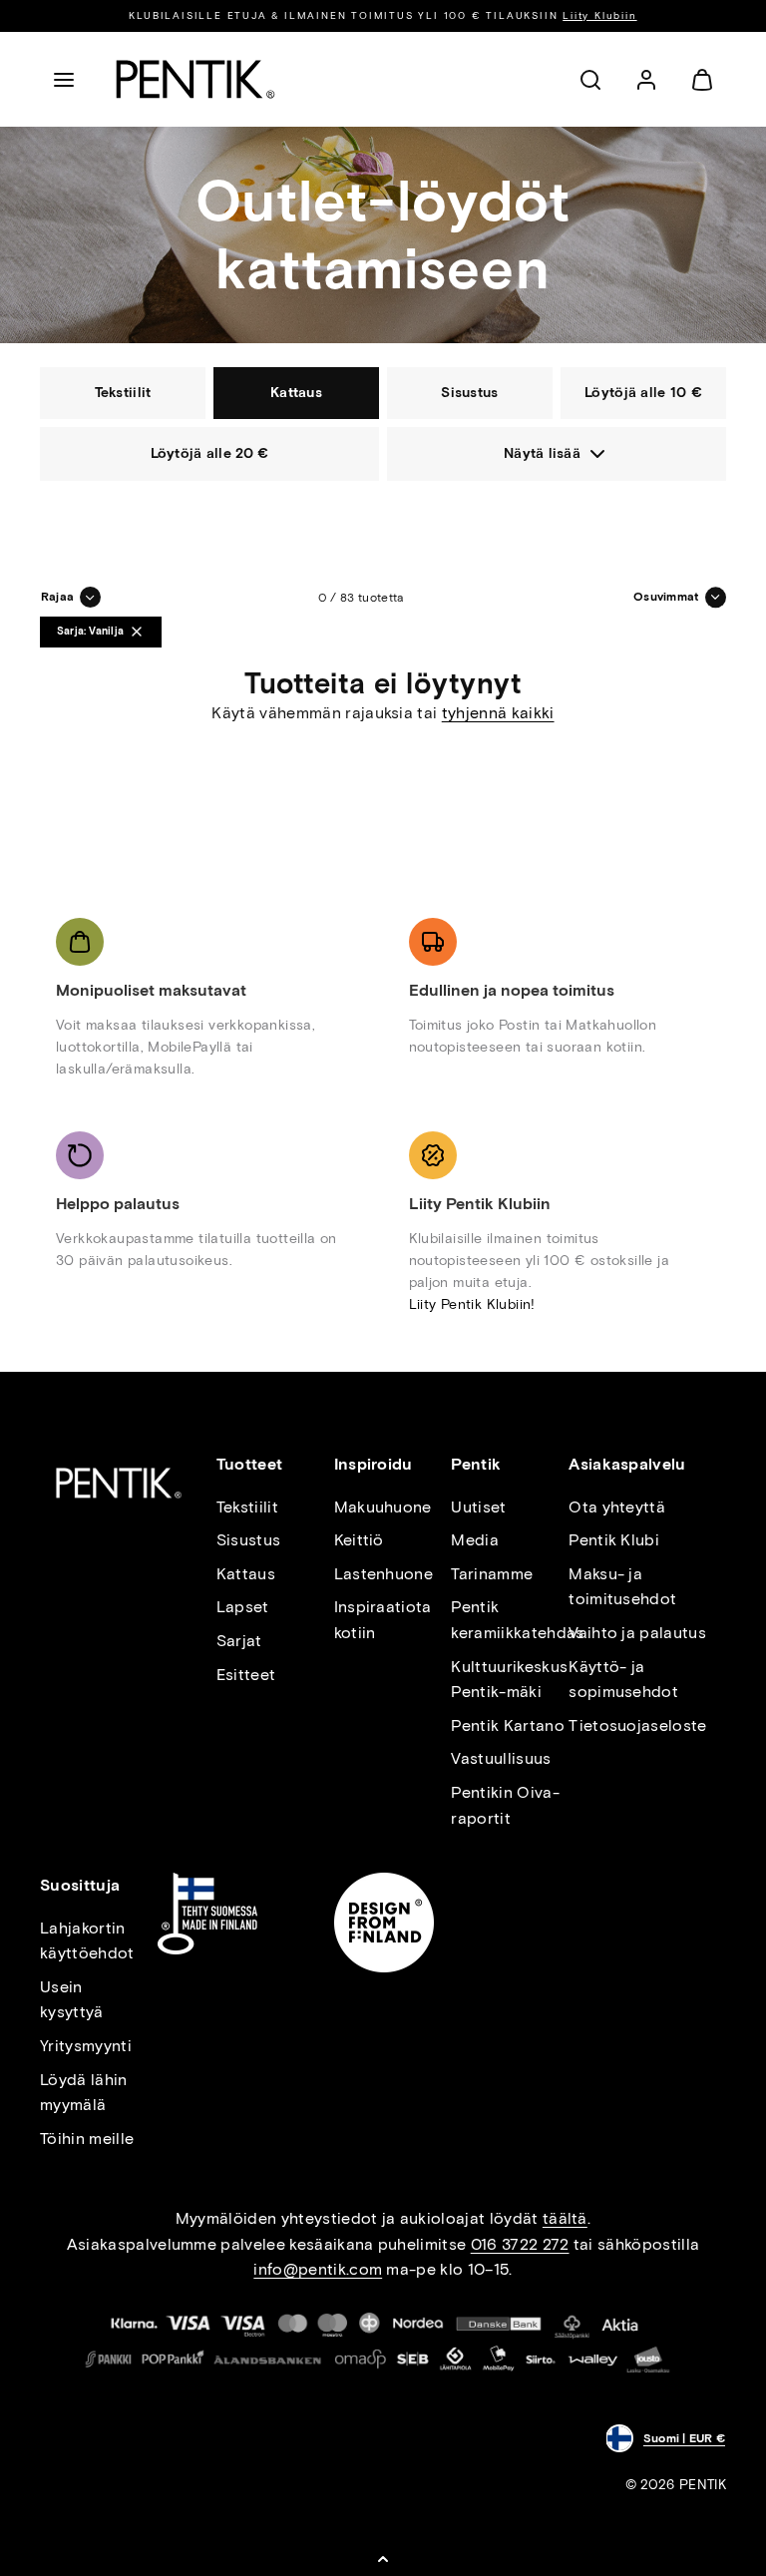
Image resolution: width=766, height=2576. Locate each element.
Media (475, 1540)
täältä (565, 2218)
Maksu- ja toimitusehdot (622, 1587)
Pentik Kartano (507, 1725)
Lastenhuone (384, 1574)
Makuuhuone (383, 1507)
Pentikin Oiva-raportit (505, 1805)
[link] (646, 80)
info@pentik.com (318, 2269)
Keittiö (359, 1540)
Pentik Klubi (614, 1540)
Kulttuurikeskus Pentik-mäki (509, 1680)
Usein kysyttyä (72, 2000)
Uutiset (478, 1507)
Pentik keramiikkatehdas (517, 1620)
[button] (64, 80)
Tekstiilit (247, 1507)
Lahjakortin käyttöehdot (87, 1941)
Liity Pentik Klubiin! (472, 1304)
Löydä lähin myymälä (84, 2093)
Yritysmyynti (86, 2046)
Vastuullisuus (501, 1758)
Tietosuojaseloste (637, 1725)
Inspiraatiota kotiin (383, 1620)
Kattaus (246, 1574)
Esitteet (246, 1675)
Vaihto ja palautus (637, 1633)
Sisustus (249, 1540)
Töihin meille (87, 2139)
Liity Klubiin (599, 15)
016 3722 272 (520, 2244)
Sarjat (239, 1641)
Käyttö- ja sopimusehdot (623, 1680)
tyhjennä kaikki (498, 713)
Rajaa (57, 597)
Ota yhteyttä (617, 1507)
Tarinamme (492, 1574)
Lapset (243, 1607)
